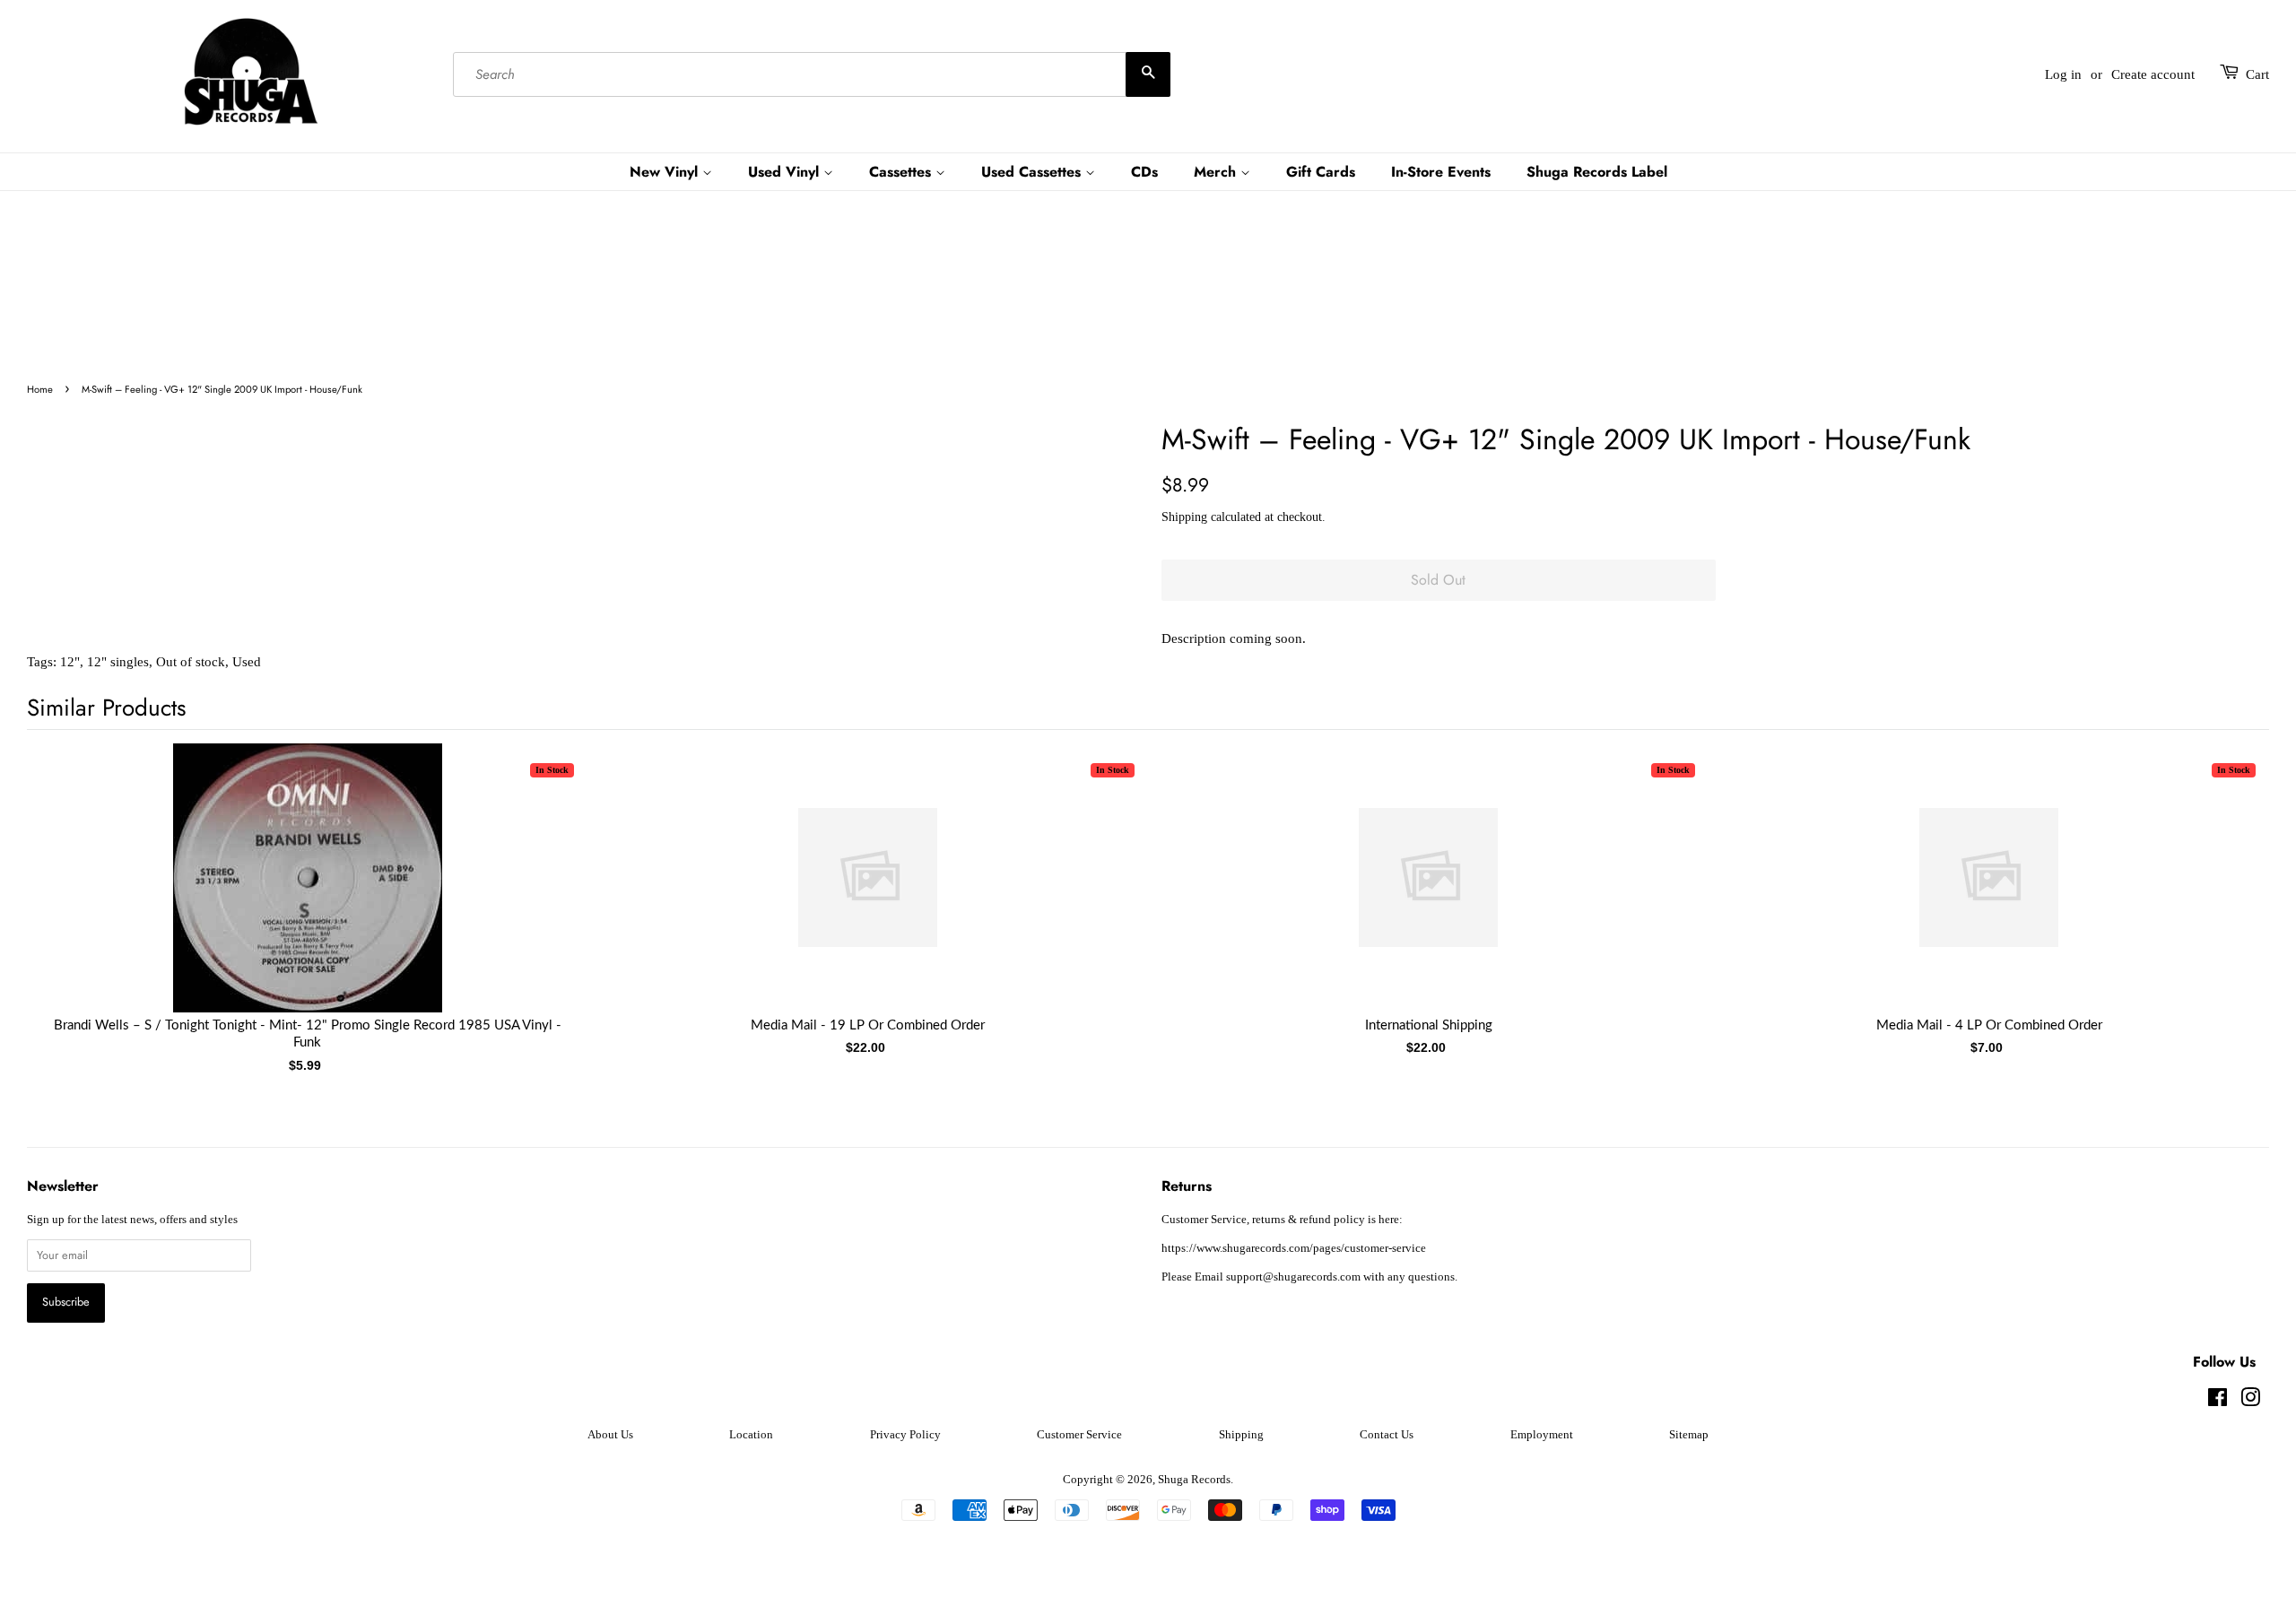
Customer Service (1079, 1435)
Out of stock (191, 662)
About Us (610, 1435)
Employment (1542, 1435)
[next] (2226, 880)
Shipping (1184, 517)
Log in (2063, 74)
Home (40, 389)
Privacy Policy (905, 1435)
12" (70, 662)
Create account (2153, 74)
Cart (2257, 74)
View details (308, 896)
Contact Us (1387, 1435)
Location (751, 1435)
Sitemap (1689, 1435)
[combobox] (812, 74)
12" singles (118, 662)
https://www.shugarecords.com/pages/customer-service (1294, 1248)
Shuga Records (1194, 1480)
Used (247, 662)
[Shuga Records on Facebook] (2218, 1402)
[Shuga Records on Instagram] (2250, 1402)
